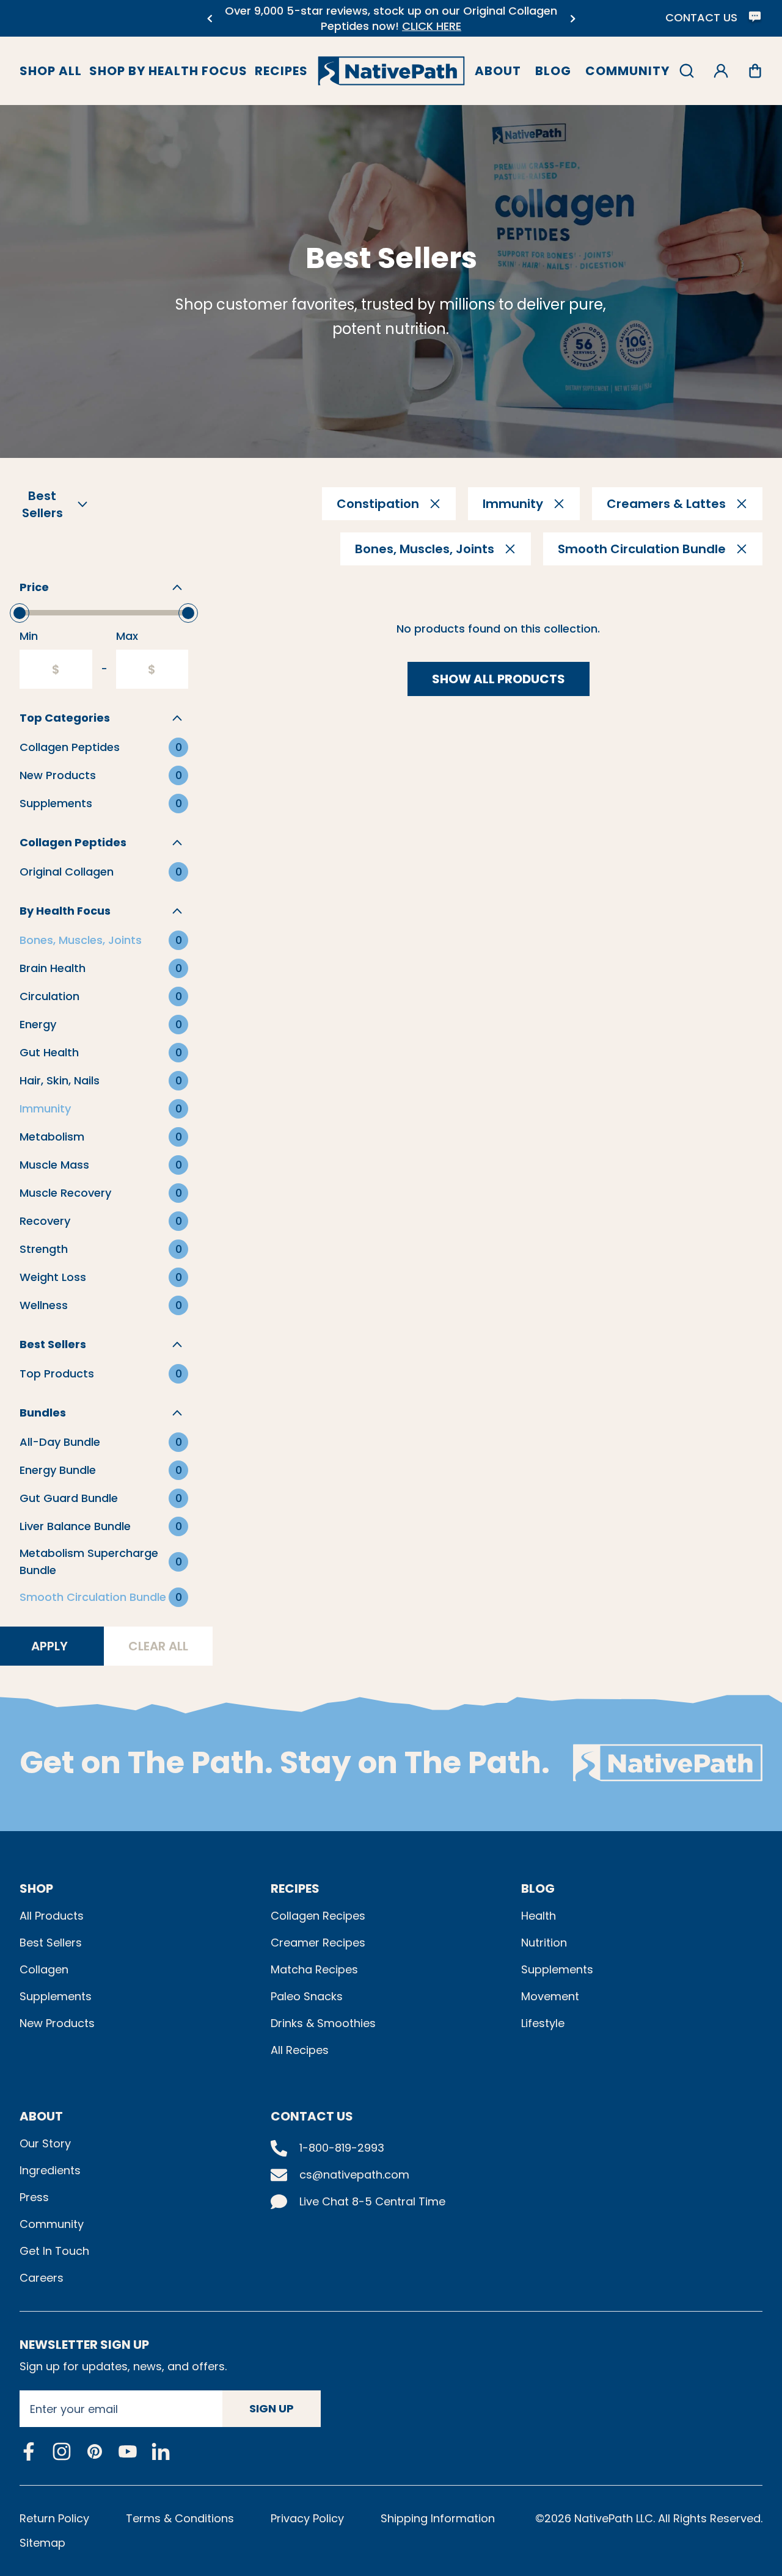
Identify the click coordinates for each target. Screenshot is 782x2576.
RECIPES (295, 1888)
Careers (42, 2278)
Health (539, 1916)
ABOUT (41, 2116)
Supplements (56, 1996)
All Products (52, 1916)
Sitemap (42, 2543)
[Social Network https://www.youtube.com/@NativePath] (128, 2451)
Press (34, 2197)
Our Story (45, 2143)
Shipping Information (438, 2518)
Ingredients (50, 2170)
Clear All (158, 1646)
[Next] (573, 19)
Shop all (51, 71)
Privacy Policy (307, 2518)
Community (627, 71)
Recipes (281, 71)
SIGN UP (272, 2408)
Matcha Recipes (314, 1969)
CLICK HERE (432, 26)
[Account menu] (721, 71)
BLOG (538, 1888)
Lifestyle (543, 2023)
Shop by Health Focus (168, 71)
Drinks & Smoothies (323, 2023)
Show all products (499, 679)
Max (127, 636)
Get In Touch (54, 2251)
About (498, 71)
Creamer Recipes (318, 1943)
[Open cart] (755, 71)
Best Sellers (51, 1943)
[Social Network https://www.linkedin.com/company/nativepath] (161, 2451)
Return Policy (54, 2518)
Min (29, 636)
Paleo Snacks (307, 1996)
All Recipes (300, 2050)
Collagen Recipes (318, 1916)
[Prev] (209, 19)
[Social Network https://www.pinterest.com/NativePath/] (95, 2451)
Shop (36, 1888)
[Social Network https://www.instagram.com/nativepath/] (62, 2451)
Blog (553, 71)
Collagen (44, 1969)
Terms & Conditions (180, 2518)
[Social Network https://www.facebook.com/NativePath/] (29, 2451)
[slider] (20, 613)
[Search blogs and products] (687, 71)
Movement (550, 1996)
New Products (57, 2023)
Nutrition (544, 1943)
